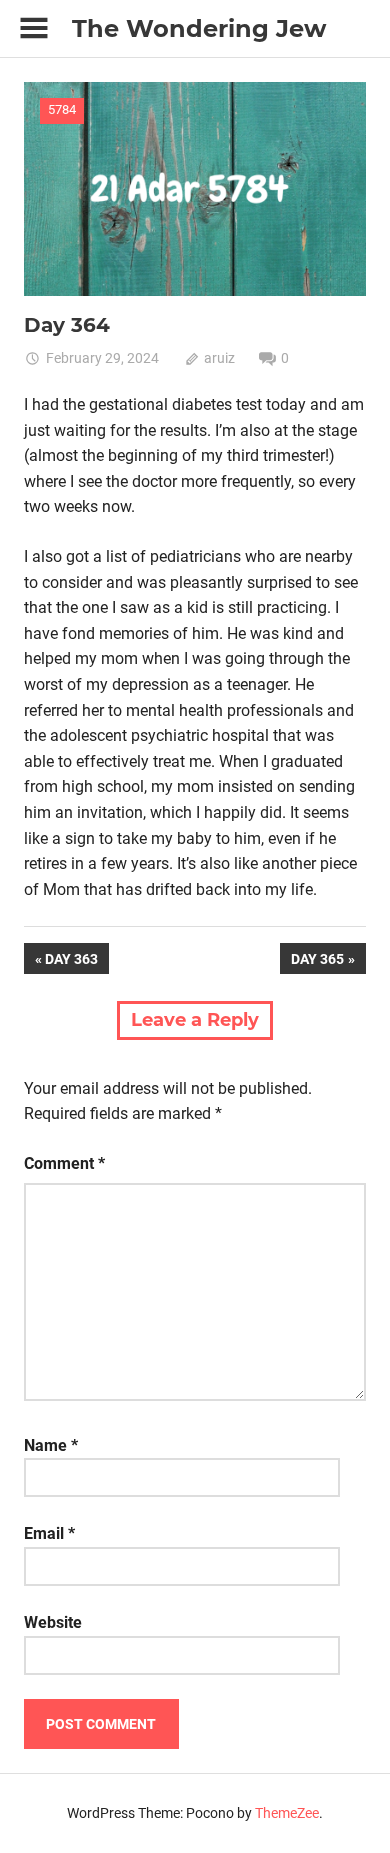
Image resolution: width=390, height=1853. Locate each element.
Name (51, 1445)
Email (49, 1533)
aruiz (219, 358)
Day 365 (317, 962)
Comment (64, 1163)
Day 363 (76, 962)
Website (53, 1622)
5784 (62, 109)
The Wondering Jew (199, 28)
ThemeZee (287, 1813)
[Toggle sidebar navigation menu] (34, 28)
